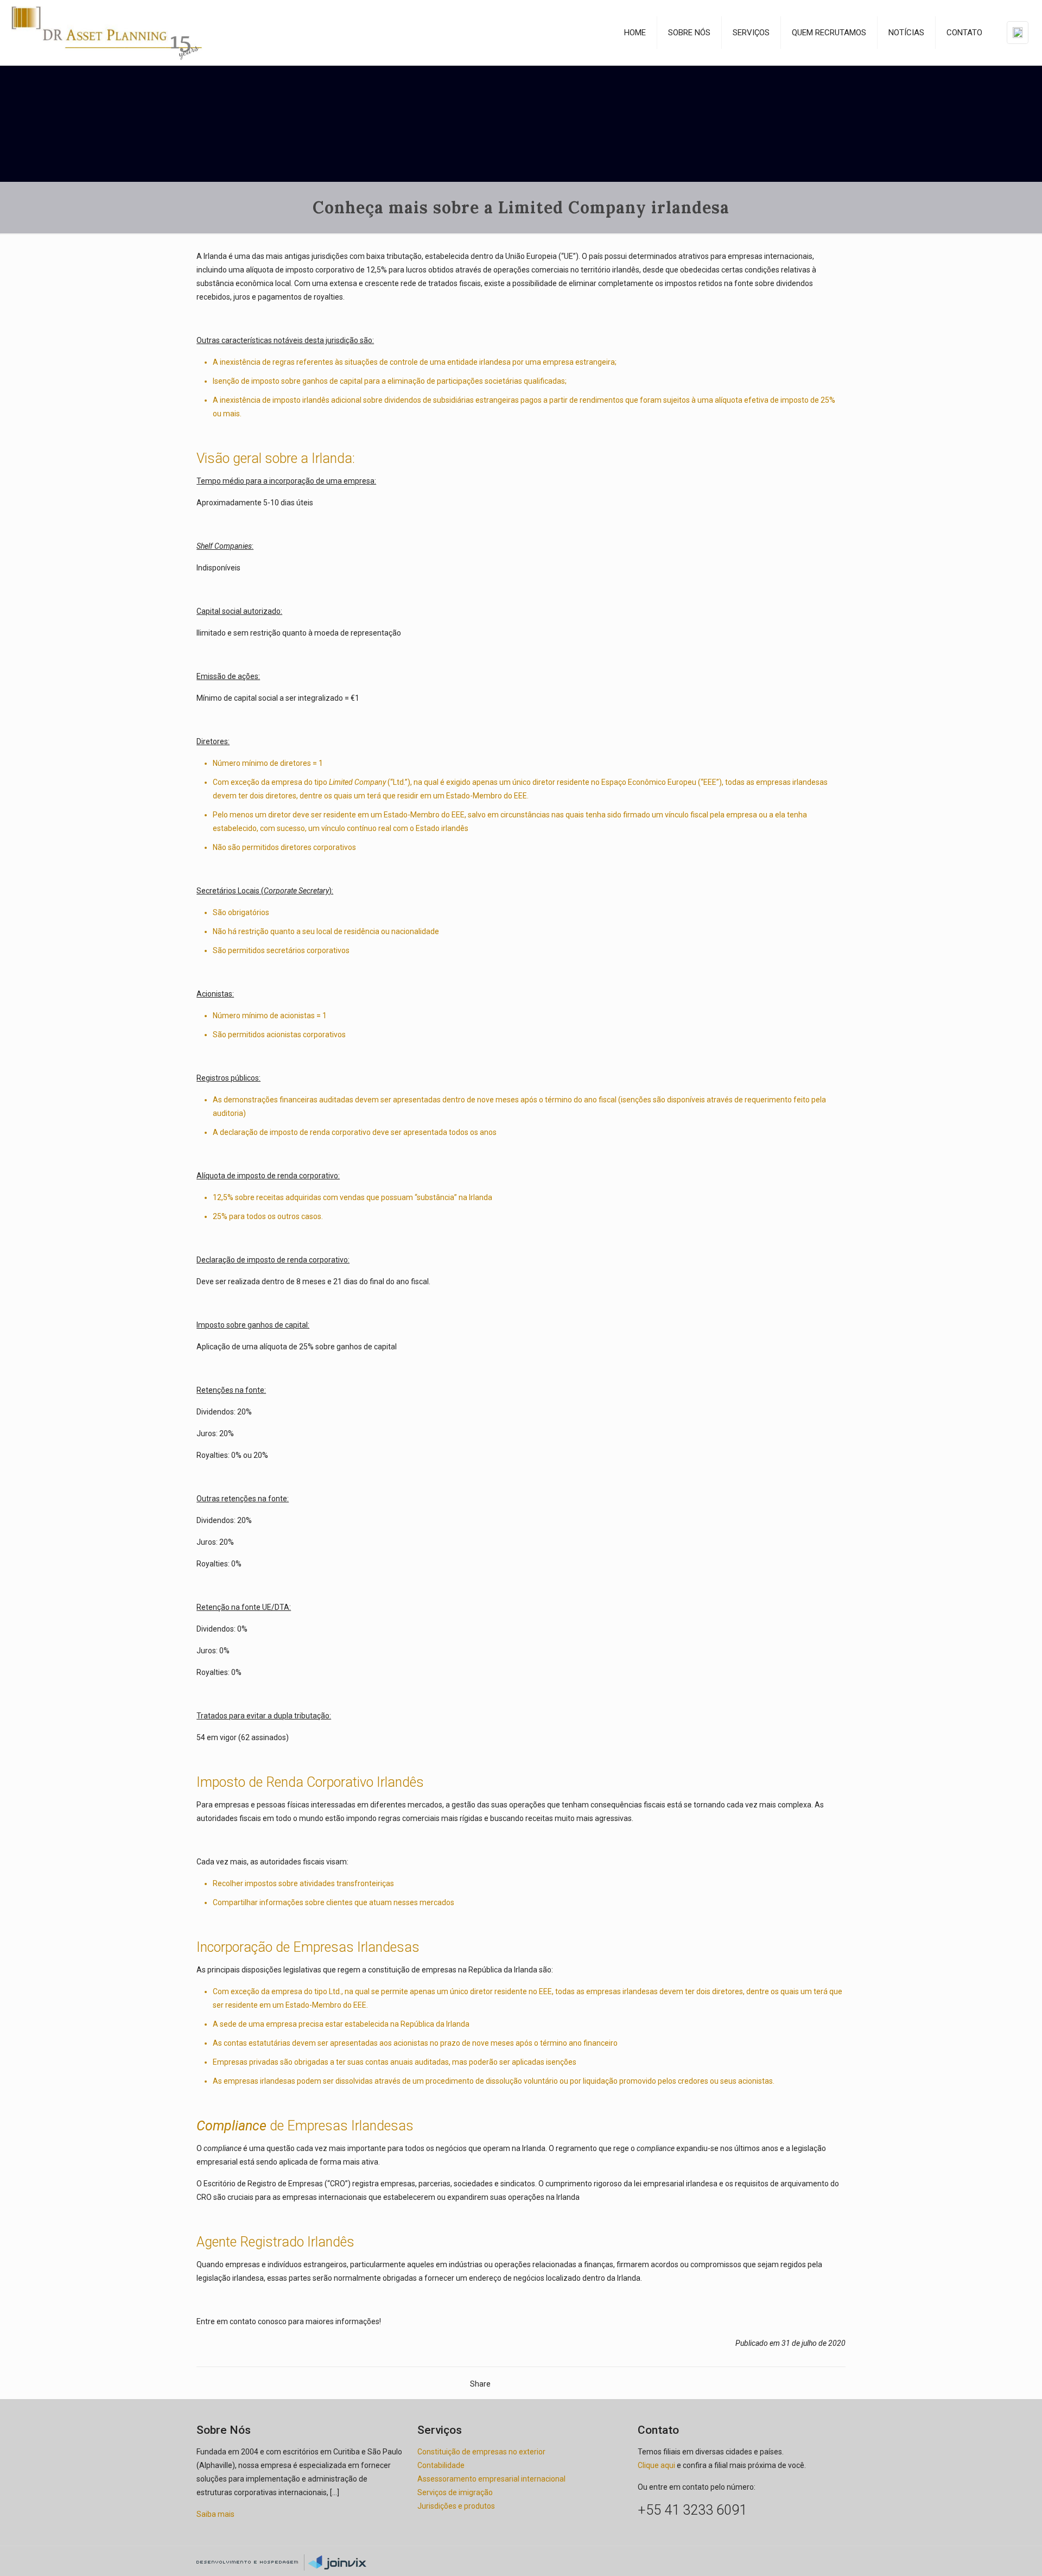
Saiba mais (215, 2514)
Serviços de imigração (455, 2492)
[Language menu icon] (1018, 33)
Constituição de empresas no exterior (481, 2452)
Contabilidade (441, 2465)
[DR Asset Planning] (107, 33)
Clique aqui (656, 2465)
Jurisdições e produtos (456, 2506)
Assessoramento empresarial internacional (491, 2479)
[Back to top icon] (842, 2556)
